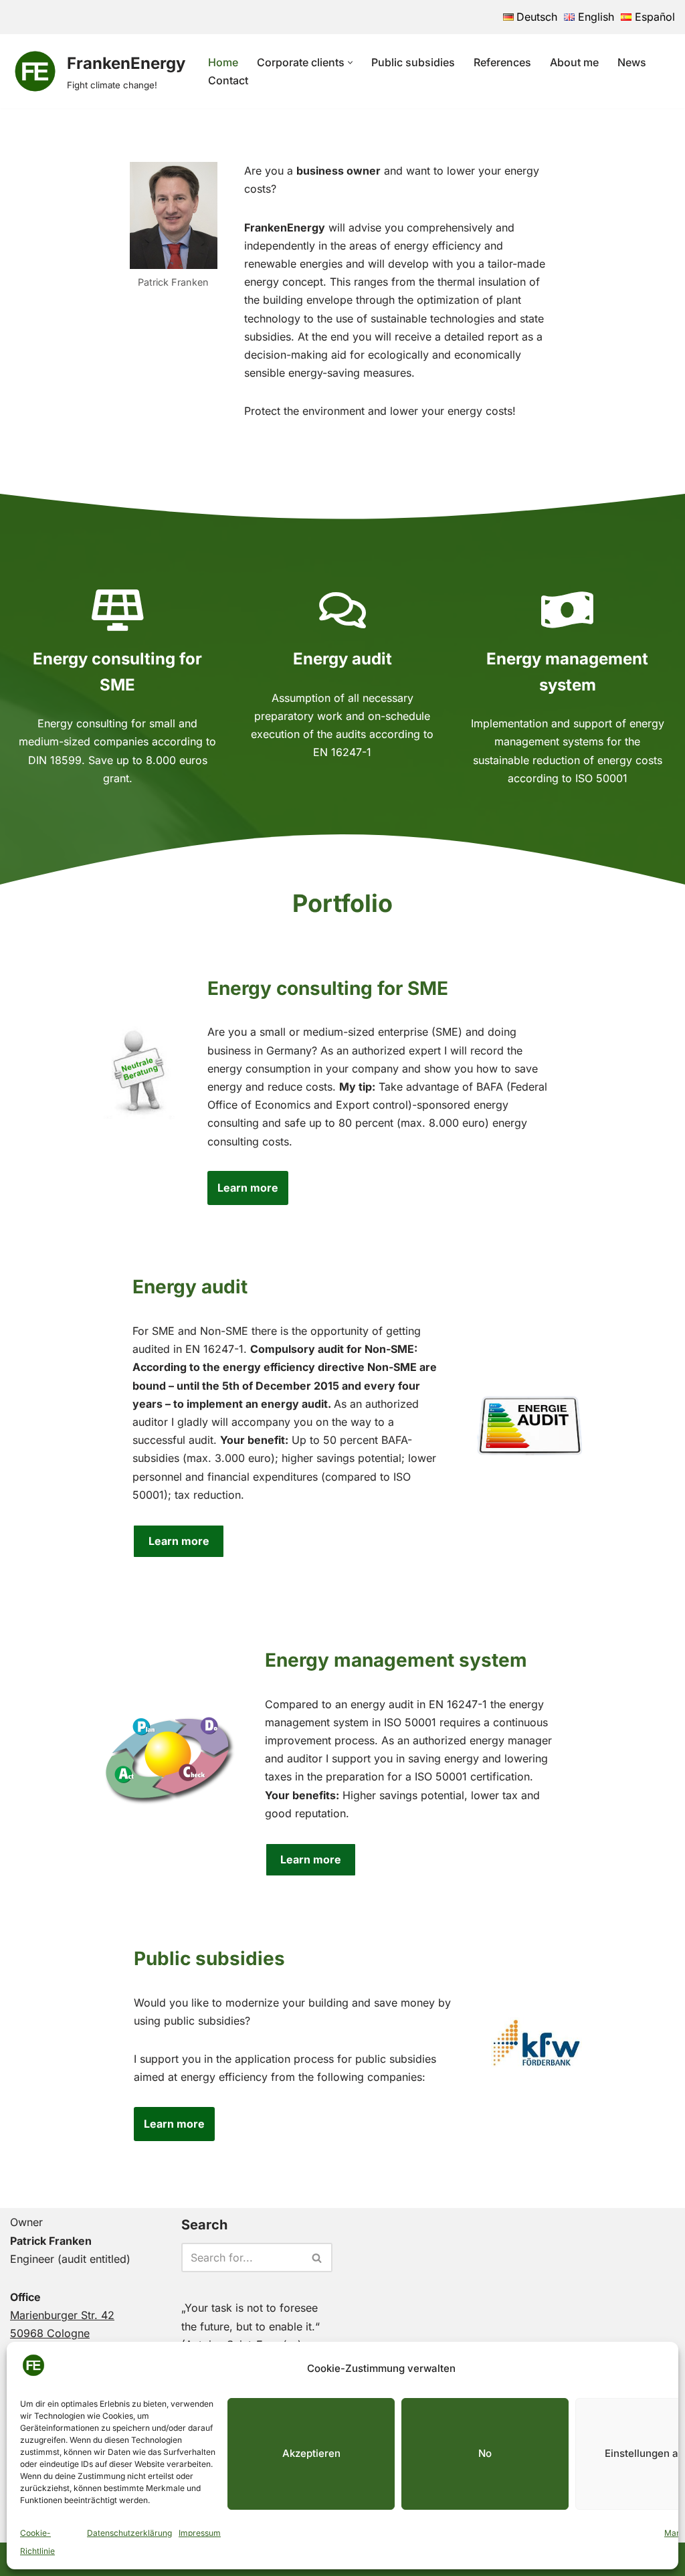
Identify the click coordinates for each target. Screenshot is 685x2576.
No (485, 2453)
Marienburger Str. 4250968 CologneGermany (62, 2333)
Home (223, 62)
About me (574, 62)
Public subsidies (413, 62)
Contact (228, 80)
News (632, 62)
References (502, 62)
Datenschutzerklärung (129, 2533)
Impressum (200, 2533)
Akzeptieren (311, 2453)
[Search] (317, 2258)
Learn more (248, 1188)
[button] (350, 63)
